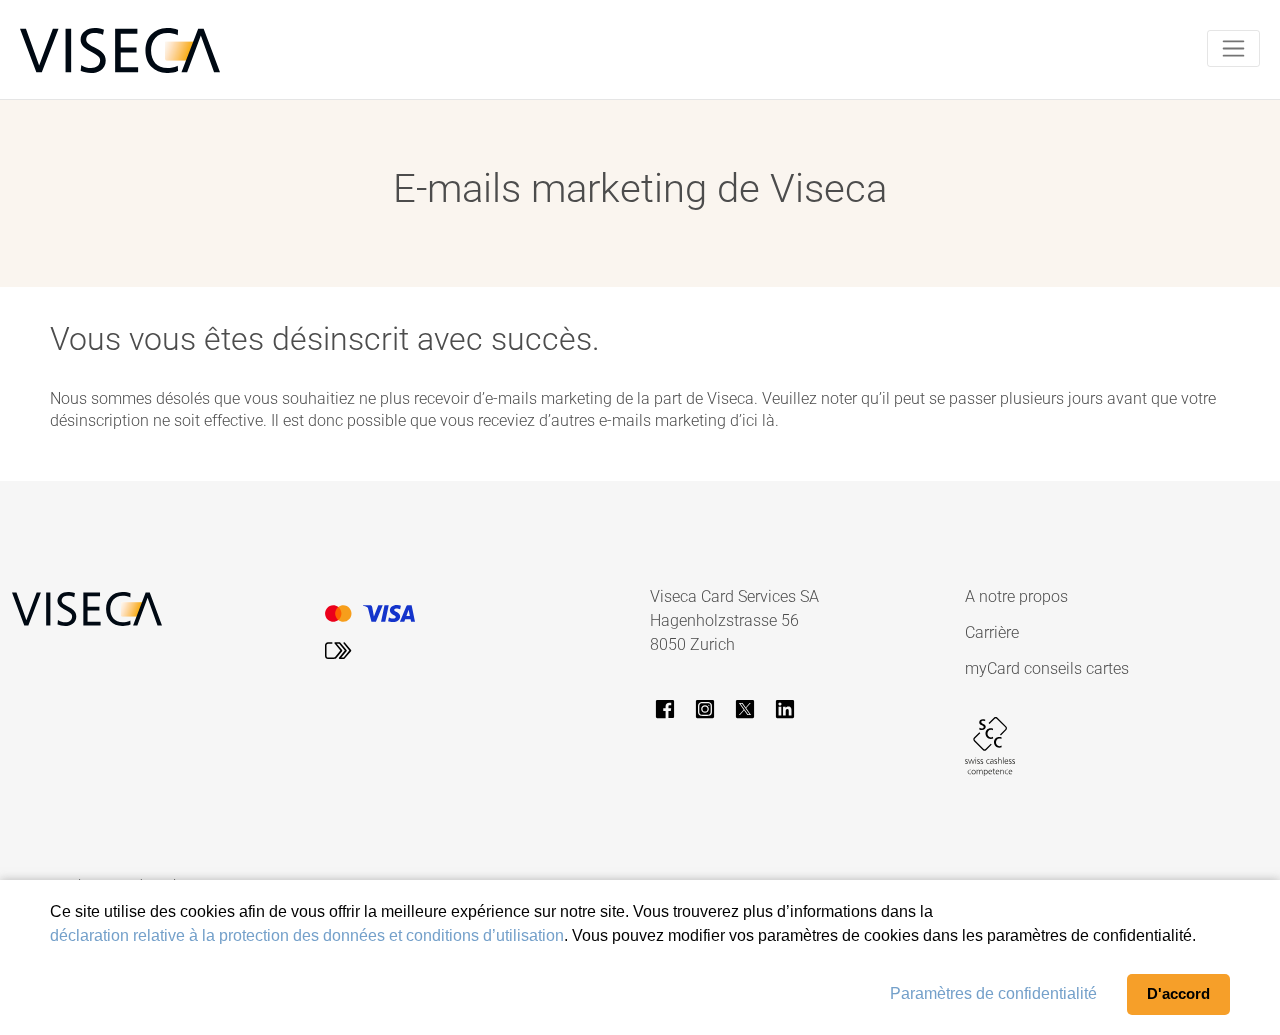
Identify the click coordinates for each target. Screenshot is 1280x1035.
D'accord (1178, 993)
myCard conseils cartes (1047, 668)
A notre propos (1016, 596)
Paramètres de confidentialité (993, 993)
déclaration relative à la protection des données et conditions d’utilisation (307, 935)
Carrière (992, 632)
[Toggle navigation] (1233, 48)
